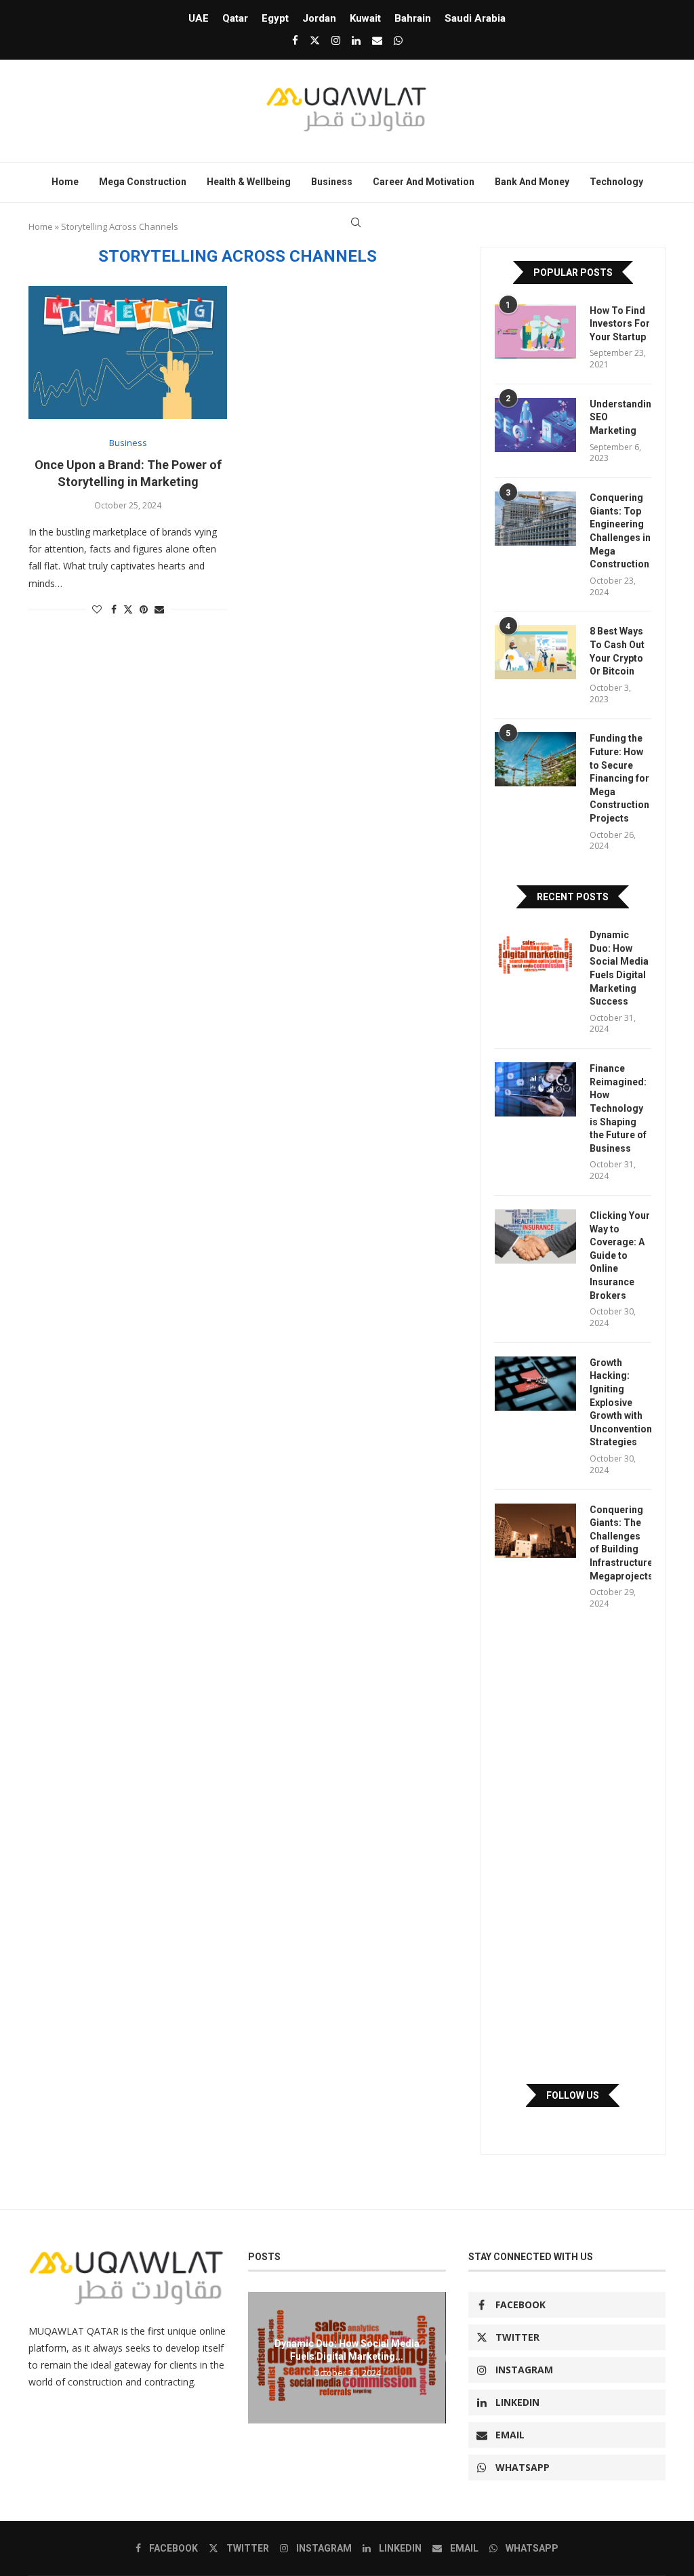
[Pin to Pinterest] (144, 609)
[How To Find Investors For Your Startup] (535, 331)
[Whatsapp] (398, 40)
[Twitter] (315, 40)
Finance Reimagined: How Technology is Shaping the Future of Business (618, 1108)
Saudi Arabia (475, 18)
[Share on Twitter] (128, 609)
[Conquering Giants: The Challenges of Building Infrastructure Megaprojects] (535, 1531)
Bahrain (413, 18)
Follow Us (573, 2095)
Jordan (319, 18)
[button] (260, 2357)
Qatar (235, 18)
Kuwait (365, 18)
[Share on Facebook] (114, 609)
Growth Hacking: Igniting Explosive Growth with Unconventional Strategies (620, 1403)
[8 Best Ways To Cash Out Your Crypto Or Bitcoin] (535, 652)
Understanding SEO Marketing (620, 417)
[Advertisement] (573, 1847)
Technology (616, 182)
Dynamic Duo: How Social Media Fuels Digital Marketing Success (619, 968)
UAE (199, 18)
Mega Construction (143, 182)
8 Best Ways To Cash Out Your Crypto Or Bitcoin (617, 651)
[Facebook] (295, 40)
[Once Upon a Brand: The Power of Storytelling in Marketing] (128, 353)
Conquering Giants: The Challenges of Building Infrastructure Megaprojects (620, 1543)
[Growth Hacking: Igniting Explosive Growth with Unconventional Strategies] (535, 1384)
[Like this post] (97, 609)
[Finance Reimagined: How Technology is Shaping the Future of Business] (535, 1089)
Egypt (275, 18)
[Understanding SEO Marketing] (535, 425)
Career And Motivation (424, 182)
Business (332, 182)
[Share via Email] (159, 609)
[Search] (356, 222)
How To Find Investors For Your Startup (620, 324)
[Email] (377, 40)
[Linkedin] (356, 40)
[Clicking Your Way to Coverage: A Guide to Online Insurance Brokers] (535, 1236)
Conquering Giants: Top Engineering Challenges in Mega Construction (620, 531)
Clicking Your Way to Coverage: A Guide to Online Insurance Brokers (620, 1255)
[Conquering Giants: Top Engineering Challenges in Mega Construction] (535, 519)
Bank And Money (532, 182)
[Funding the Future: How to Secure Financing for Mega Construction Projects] (535, 759)
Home (65, 182)
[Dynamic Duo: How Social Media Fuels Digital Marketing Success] (535, 956)
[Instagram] (336, 40)
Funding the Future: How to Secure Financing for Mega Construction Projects (619, 778)
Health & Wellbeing (249, 182)
